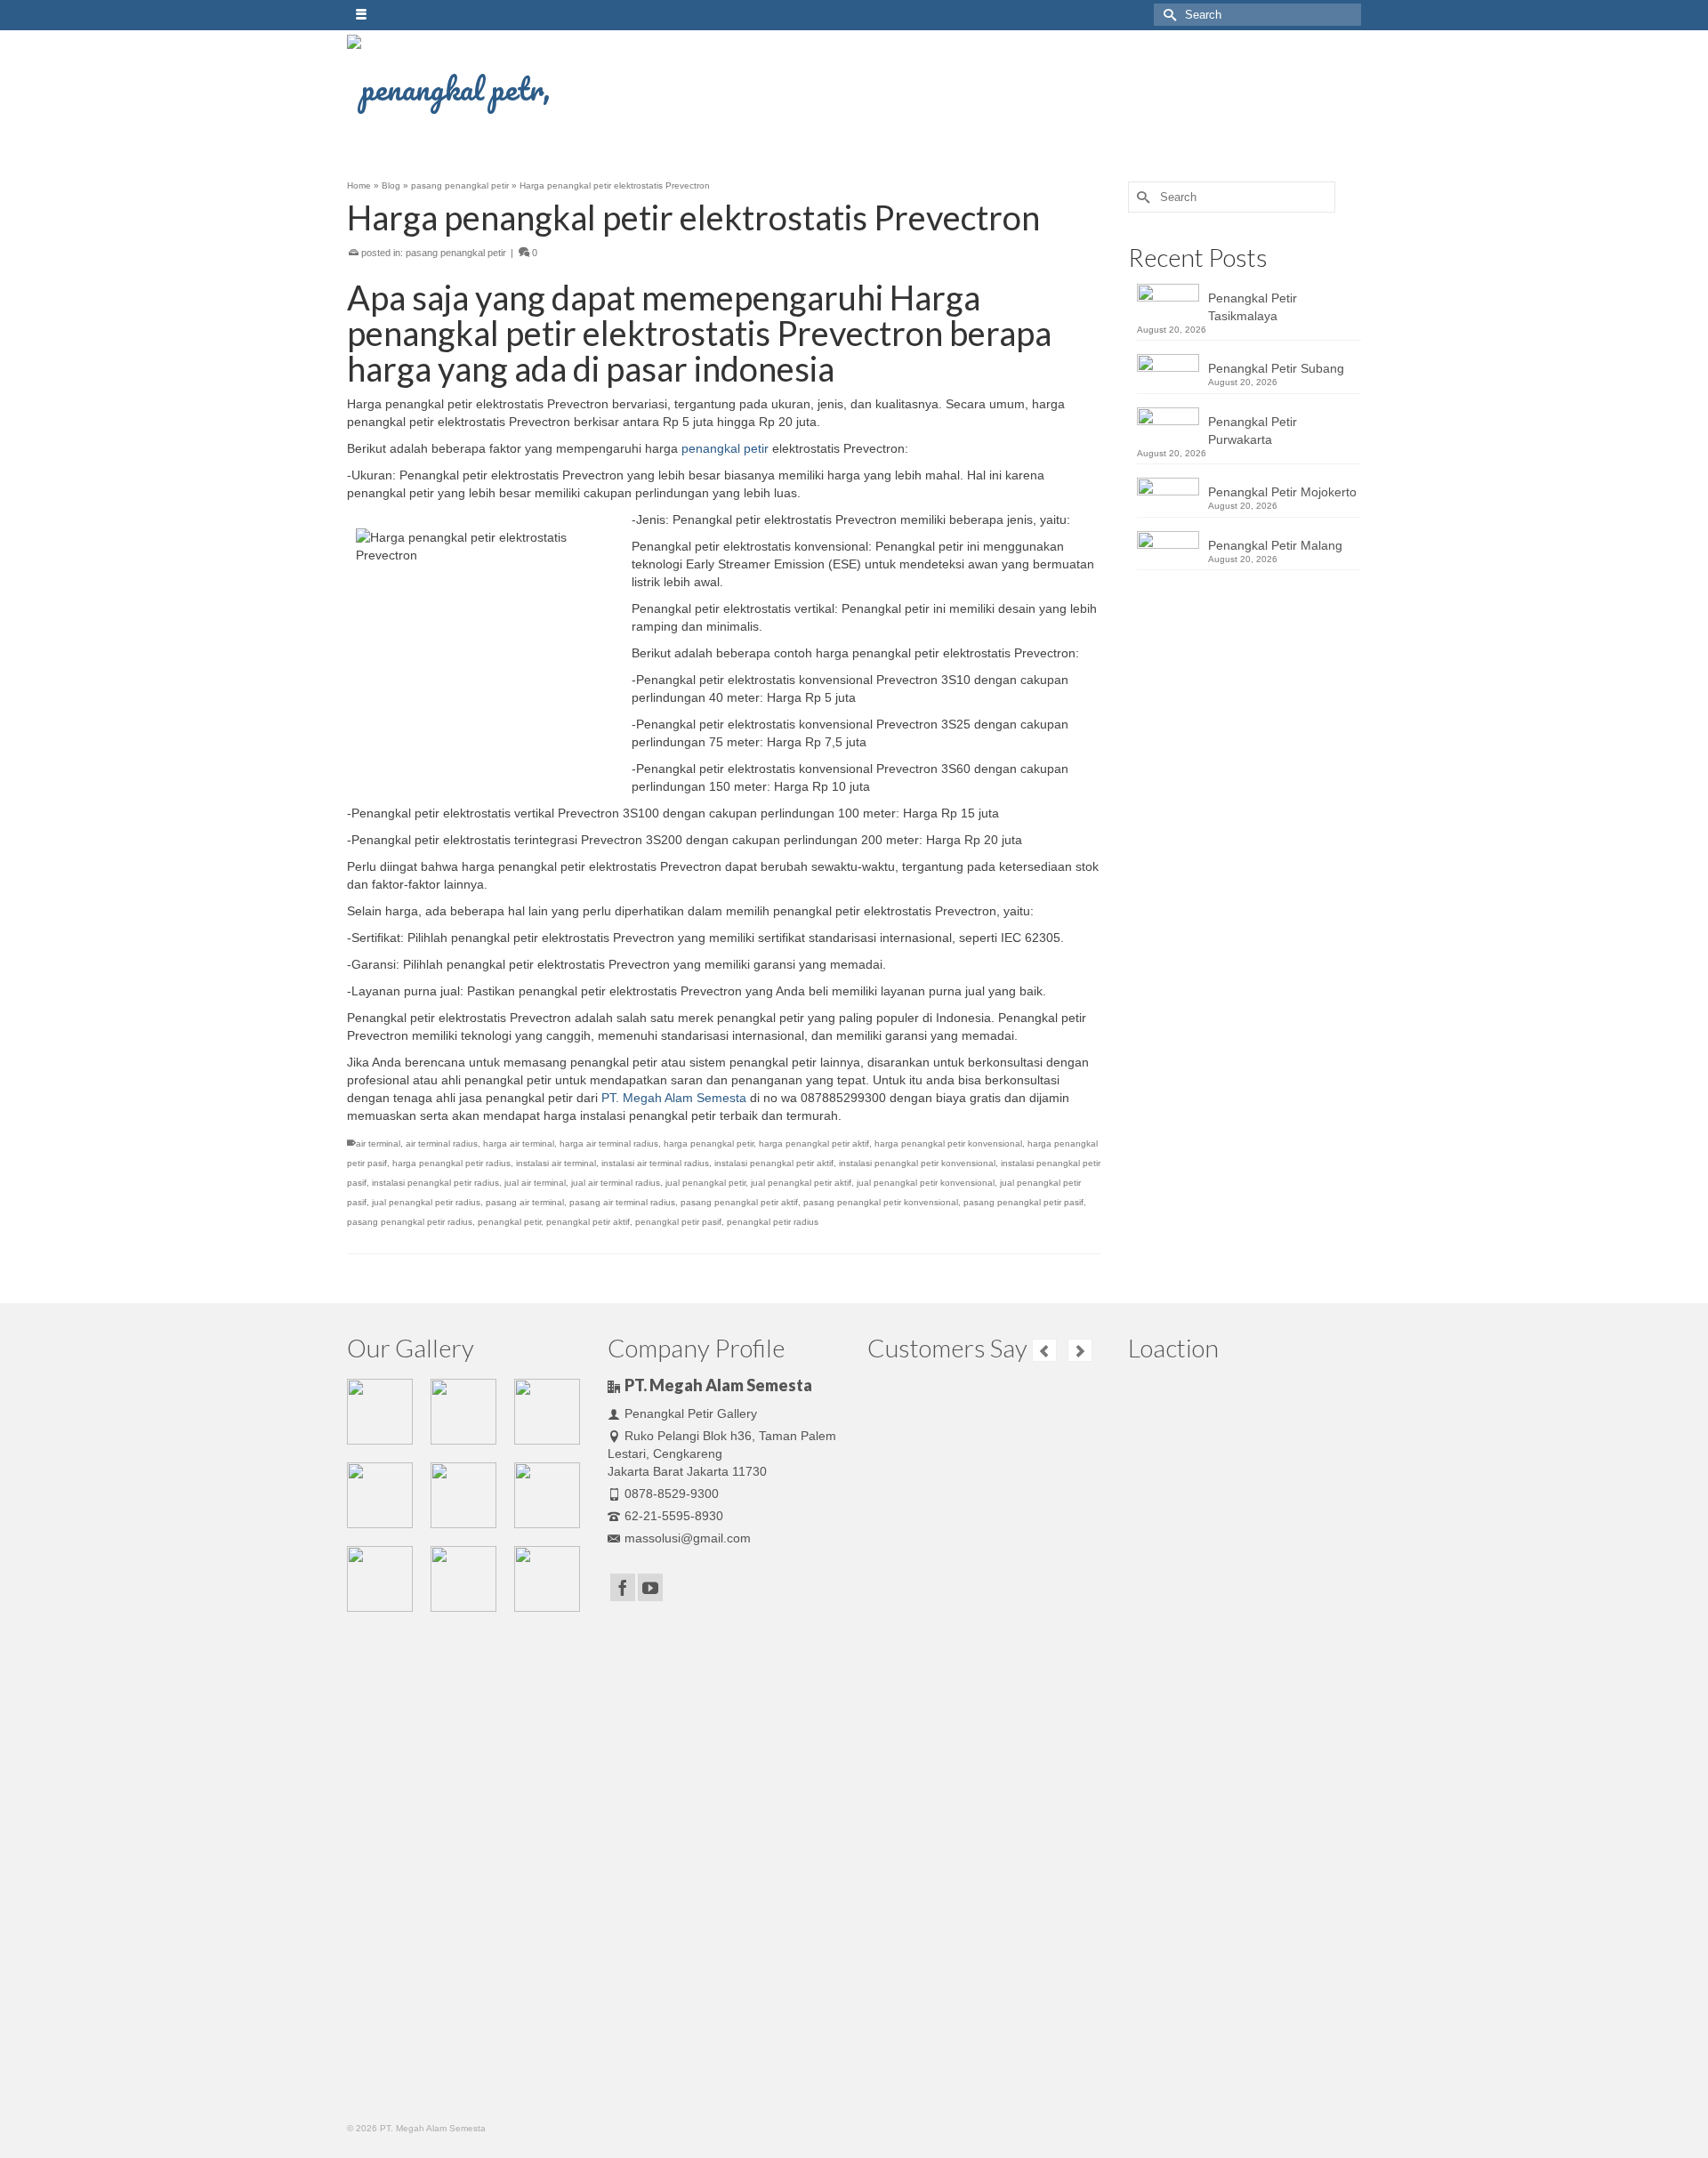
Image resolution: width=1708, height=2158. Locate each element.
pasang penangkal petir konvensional (881, 1202)
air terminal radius (442, 1143)
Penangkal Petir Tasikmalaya (1253, 307)
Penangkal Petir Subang (1276, 368)
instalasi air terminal (556, 1163)
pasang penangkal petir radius (410, 1222)
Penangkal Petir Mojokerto (1282, 492)
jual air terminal (535, 1183)
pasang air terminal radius (622, 1202)
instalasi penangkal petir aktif (774, 1163)
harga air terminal (519, 1143)
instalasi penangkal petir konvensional (917, 1163)
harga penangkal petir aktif (814, 1143)
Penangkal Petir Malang (1275, 545)
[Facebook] (623, 1587)
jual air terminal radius (616, 1183)
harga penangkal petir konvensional (948, 1143)
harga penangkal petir (709, 1143)
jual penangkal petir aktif (801, 1183)
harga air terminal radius (609, 1143)
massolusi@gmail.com (688, 1538)
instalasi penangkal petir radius (435, 1183)
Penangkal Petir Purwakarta (1253, 431)
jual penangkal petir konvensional (926, 1183)
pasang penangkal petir (456, 253)
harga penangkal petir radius (451, 1163)
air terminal (378, 1143)
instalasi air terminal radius (655, 1163)
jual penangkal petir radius (426, 1202)
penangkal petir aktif (588, 1222)
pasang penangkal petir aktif (739, 1202)
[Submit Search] (1167, 15)
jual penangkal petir (705, 1183)
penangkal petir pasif (678, 1222)
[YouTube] (650, 1587)
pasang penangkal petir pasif (1023, 1202)
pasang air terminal (525, 1202)
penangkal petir (725, 448)
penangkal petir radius (773, 1222)
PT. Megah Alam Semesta (674, 1098)
